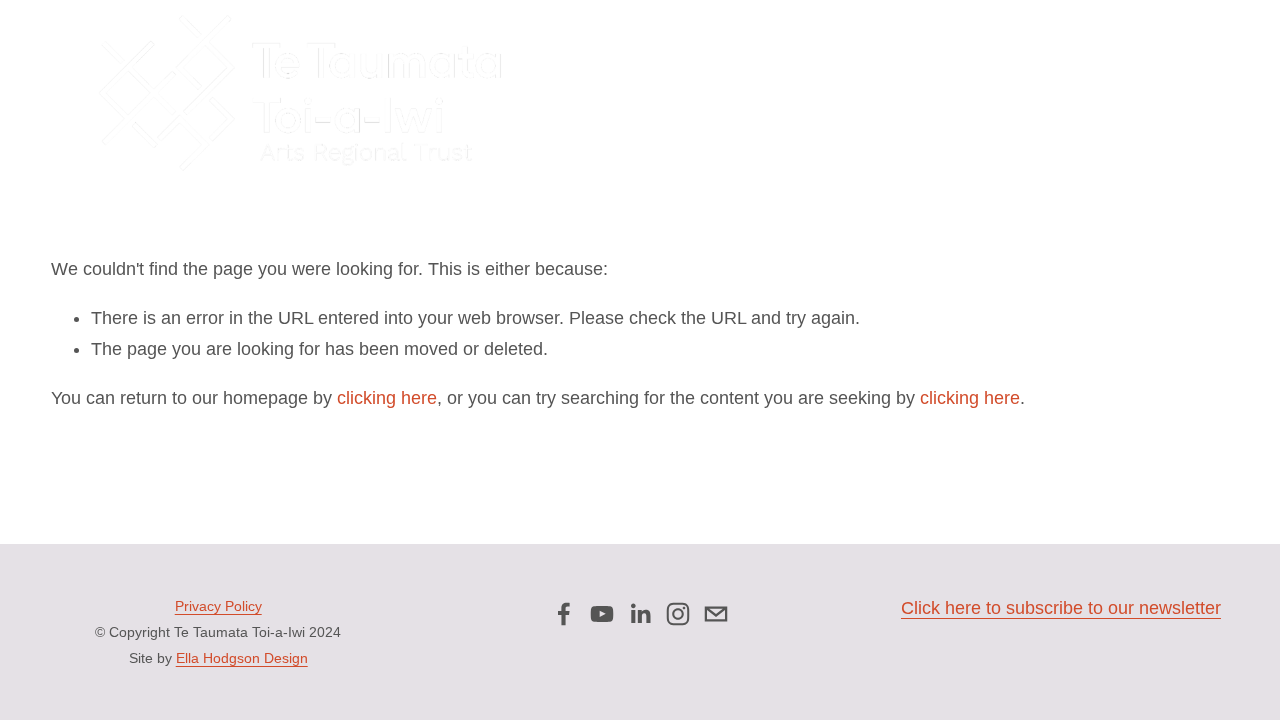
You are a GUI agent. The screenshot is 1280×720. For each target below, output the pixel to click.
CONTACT (1195, 93)
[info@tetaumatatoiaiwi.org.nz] (716, 614)
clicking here (387, 398)
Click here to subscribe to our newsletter (1061, 608)
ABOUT (618, 93)
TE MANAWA (998, 93)
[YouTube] (602, 614)
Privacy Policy (218, 606)
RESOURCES (1100, 93)
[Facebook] (564, 614)
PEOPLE (687, 93)
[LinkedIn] (640, 614)
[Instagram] (678, 614)
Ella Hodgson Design (242, 658)
